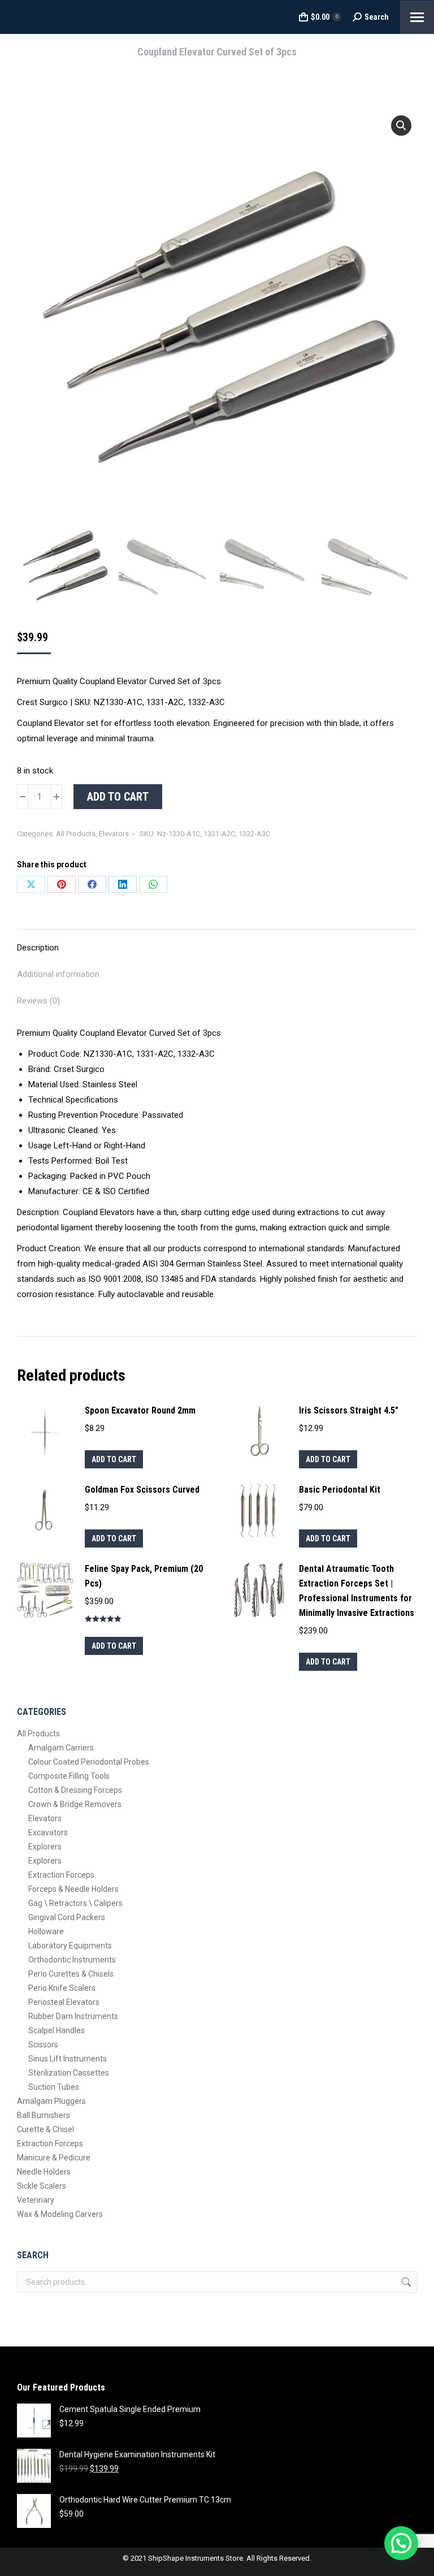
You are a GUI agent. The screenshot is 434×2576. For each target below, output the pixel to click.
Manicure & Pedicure (54, 2158)
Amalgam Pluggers (51, 2101)
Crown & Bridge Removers (75, 1804)
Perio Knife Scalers (62, 1988)
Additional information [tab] (58, 974)
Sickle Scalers (42, 2186)
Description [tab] (38, 948)
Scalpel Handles (57, 2030)
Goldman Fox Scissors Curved (142, 1490)
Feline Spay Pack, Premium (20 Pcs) (144, 1576)
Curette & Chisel (45, 2129)
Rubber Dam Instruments (73, 2016)
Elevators (114, 834)
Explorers (45, 1847)
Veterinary (36, 2200)
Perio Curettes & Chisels (71, 1974)
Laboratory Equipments (70, 1946)
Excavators (48, 1832)
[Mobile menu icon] (417, 17)
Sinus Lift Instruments (68, 2059)
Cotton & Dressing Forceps (75, 1790)
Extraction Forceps (61, 1875)
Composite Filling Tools (69, 1776)
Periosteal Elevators (64, 2002)
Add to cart (118, 797)
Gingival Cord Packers (67, 1917)
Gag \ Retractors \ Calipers (75, 1903)
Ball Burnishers (44, 2115)
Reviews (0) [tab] (38, 1001)
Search (405, 2282)
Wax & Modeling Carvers (60, 2214)
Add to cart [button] (114, 1459)
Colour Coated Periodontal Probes (89, 1762)
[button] (401, 126)
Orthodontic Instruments (72, 1960)
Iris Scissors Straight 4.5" (349, 1410)
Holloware (46, 1931)
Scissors (43, 2045)
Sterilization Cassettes (69, 2073)
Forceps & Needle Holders (73, 1889)
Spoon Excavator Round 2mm (140, 1410)
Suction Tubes (54, 2087)
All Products (76, 834)
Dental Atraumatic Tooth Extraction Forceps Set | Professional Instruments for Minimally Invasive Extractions (357, 1591)
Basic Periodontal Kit (340, 1490)
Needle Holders (44, 2172)
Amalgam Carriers (61, 1748)
